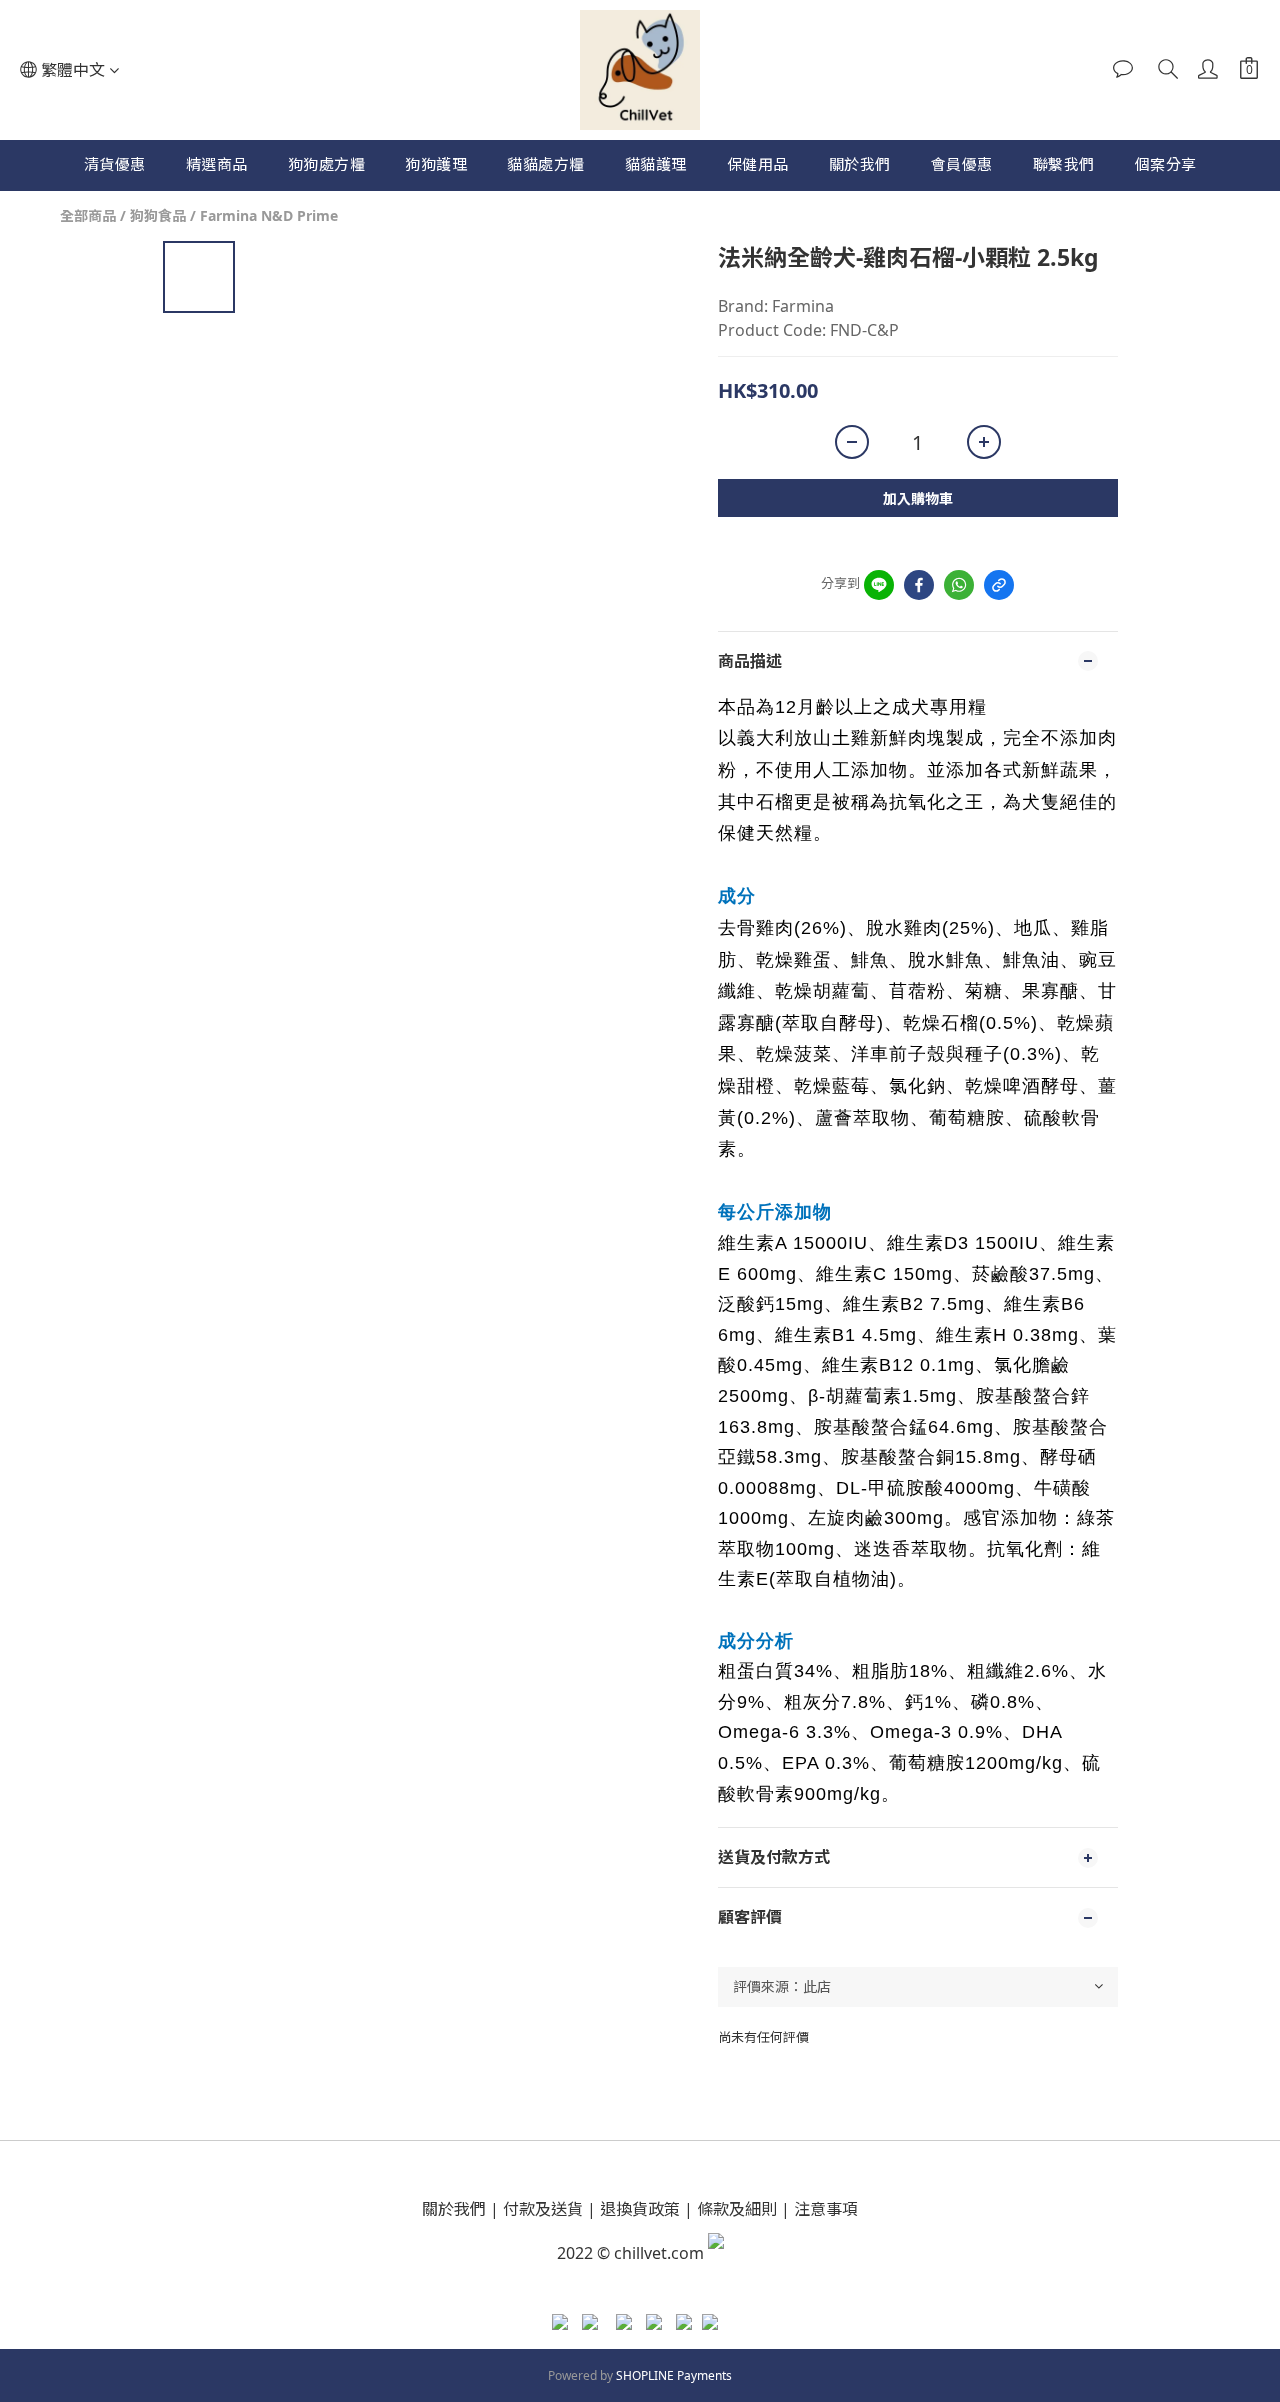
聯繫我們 (1064, 164)
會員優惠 (962, 164)
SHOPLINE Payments (674, 2375)
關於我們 (860, 164)
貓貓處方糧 (546, 164)
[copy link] (999, 585)
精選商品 (217, 164)
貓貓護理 (656, 164)
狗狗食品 (158, 215)
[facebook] (919, 585)
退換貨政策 (640, 2209)
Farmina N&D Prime (269, 215)
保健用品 (758, 164)
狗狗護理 (436, 164)
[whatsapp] (959, 585)
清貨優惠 (115, 164)
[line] (879, 585)
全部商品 (88, 215)
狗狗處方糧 (327, 164)
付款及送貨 (543, 2209)
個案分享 (1166, 164)
